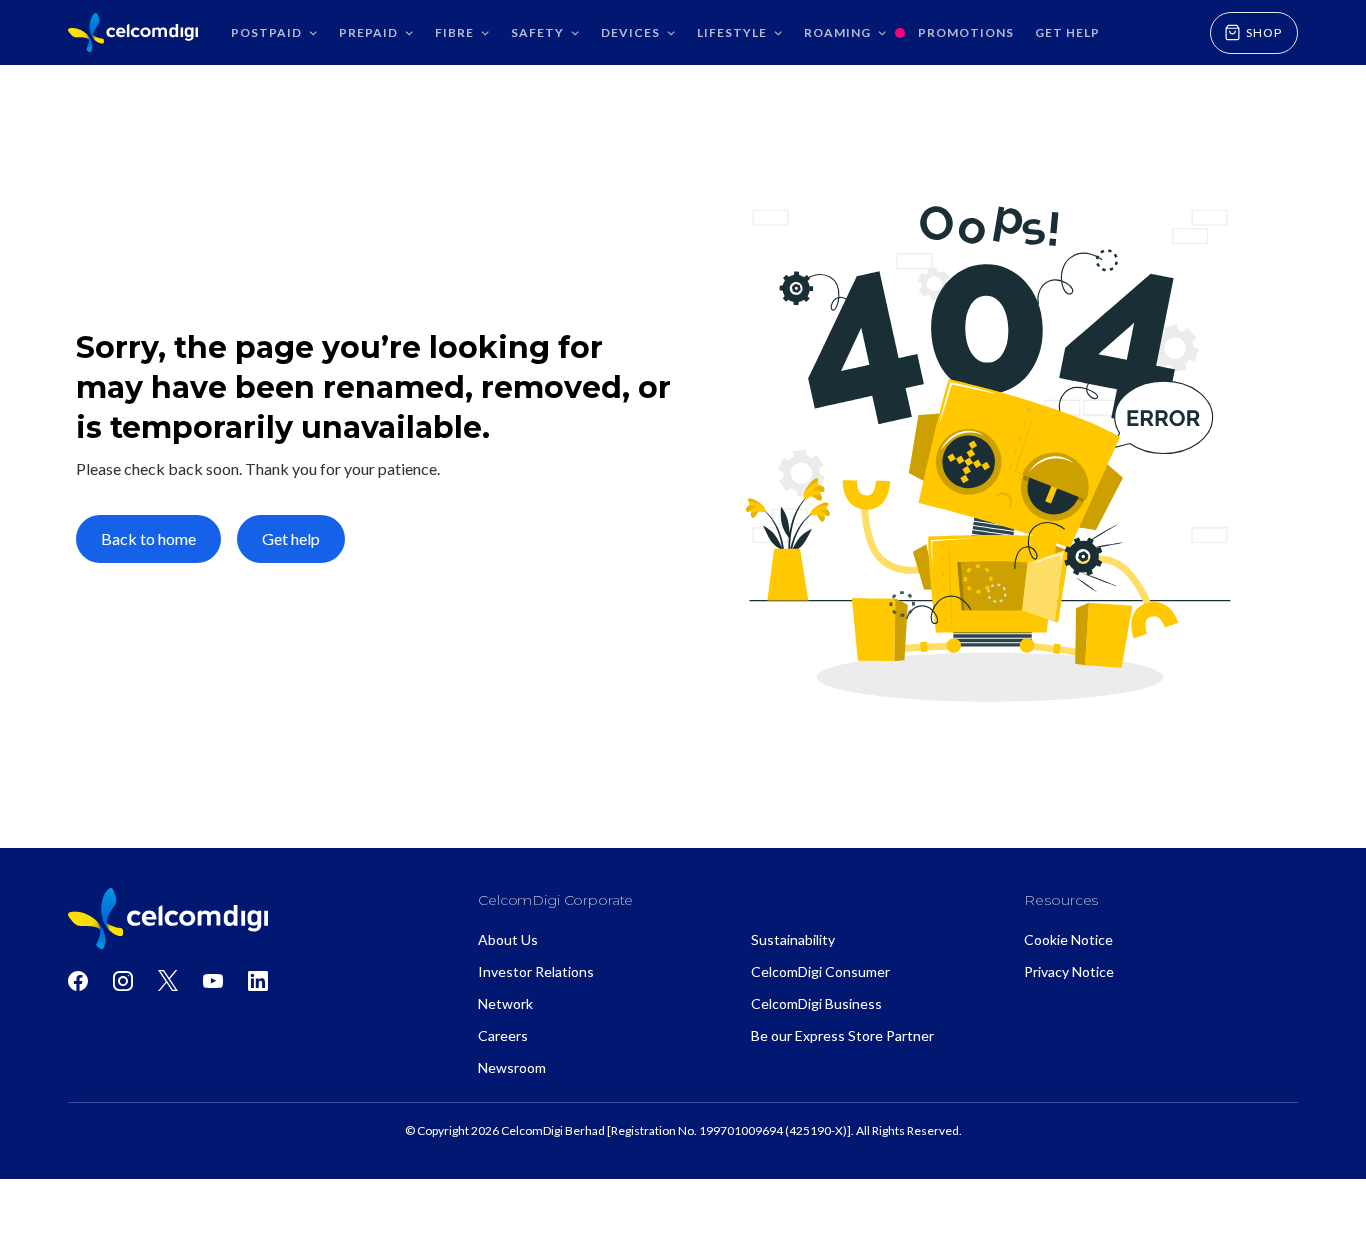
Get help (291, 538)
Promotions (966, 32)
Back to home (148, 538)
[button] (272, 32)
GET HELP (1067, 32)
